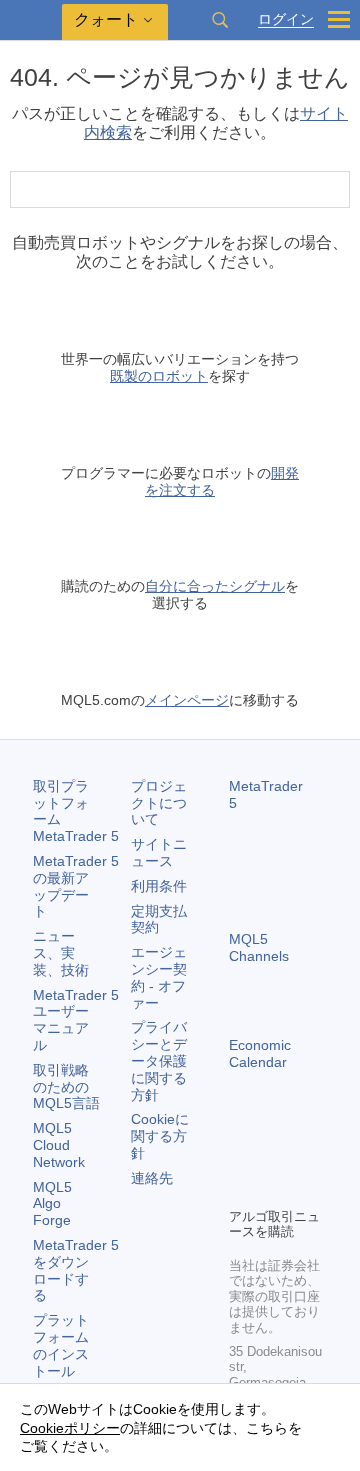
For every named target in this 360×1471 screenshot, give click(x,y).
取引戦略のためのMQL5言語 (66, 1087)
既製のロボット (159, 376)
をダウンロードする (76, 1270)
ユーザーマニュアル (76, 1020)
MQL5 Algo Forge (52, 1204)
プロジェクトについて (159, 803)
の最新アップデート (76, 886)
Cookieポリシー (70, 1428)
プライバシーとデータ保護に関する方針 (159, 1060)
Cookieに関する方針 (160, 1136)
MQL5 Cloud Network (59, 1145)
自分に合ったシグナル (215, 586)
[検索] (220, 20)
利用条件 (159, 886)
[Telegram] (273, 1157)
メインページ (187, 700)
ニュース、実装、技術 (61, 953)
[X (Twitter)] (305, 1157)
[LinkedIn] (273, 1189)
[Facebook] (241, 1157)
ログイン (286, 19)
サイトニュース (159, 852)
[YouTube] (241, 1189)
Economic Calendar (260, 1053)
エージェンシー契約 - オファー (159, 977)
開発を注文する (222, 481)
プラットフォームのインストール (61, 1345)
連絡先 (152, 1178)
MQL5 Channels (259, 947)
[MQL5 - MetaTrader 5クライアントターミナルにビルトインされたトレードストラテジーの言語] (31, 20)
